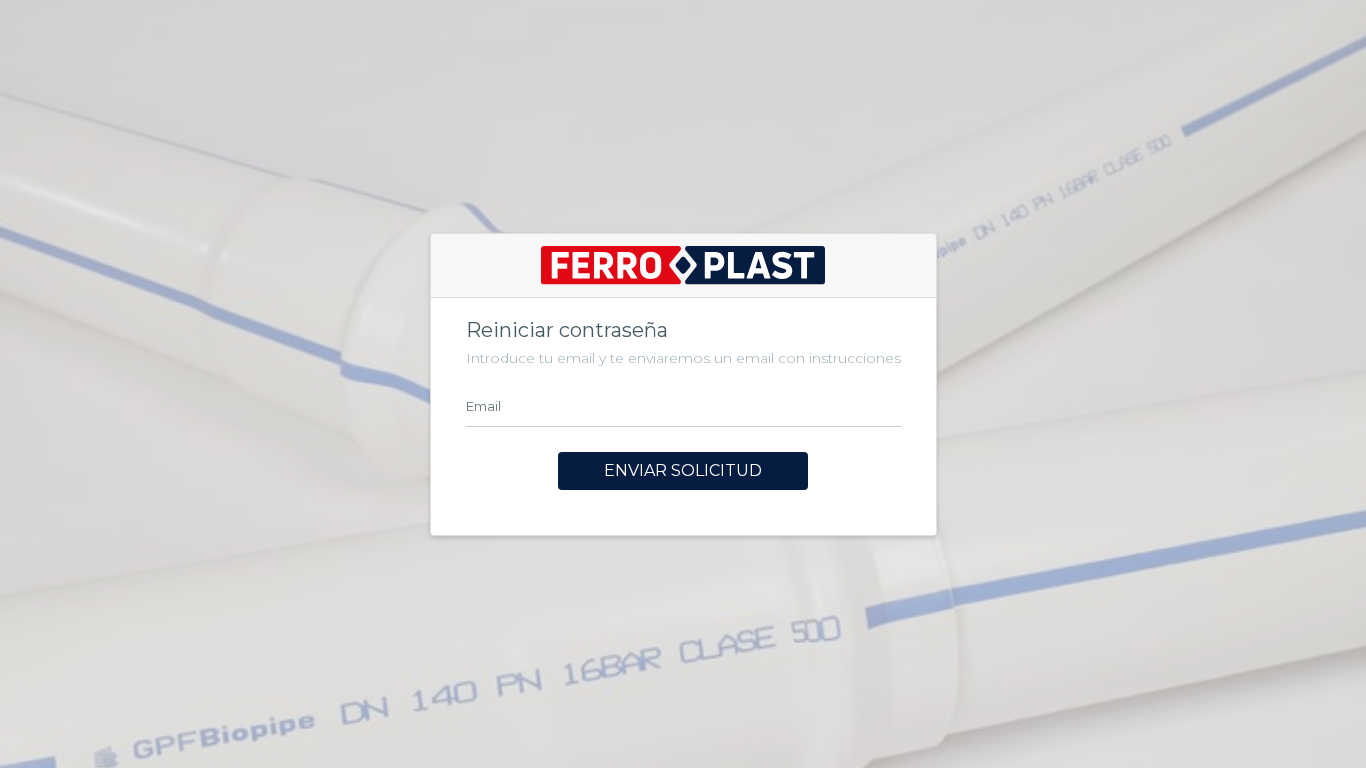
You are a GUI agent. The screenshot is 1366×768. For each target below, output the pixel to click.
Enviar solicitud (683, 470)
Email (483, 406)
